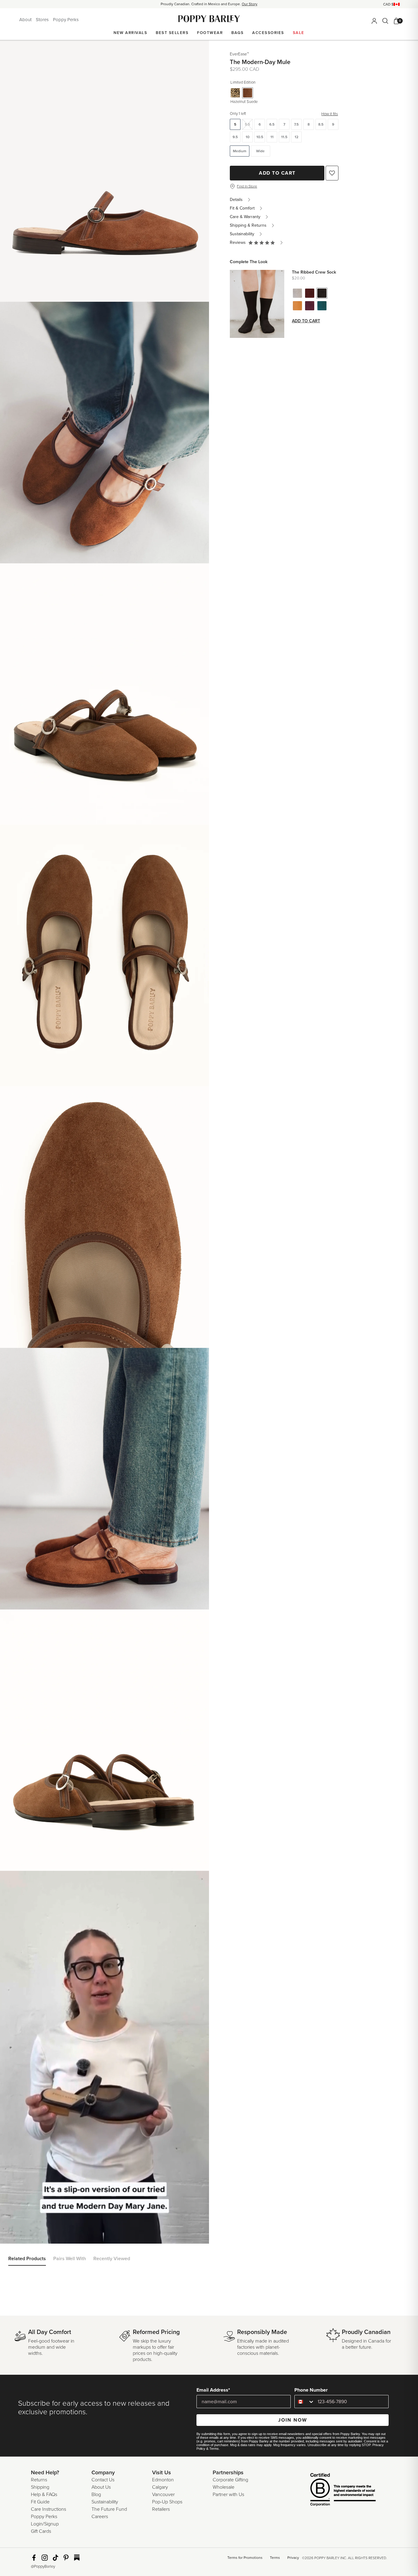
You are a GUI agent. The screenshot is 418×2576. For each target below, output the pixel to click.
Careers (100, 2517)
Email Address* (213, 2390)
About (26, 20)
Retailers (161, 2509)
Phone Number (311, 2390)
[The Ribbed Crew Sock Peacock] (322, 306)
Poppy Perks (66, 20)
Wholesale (224, 2487)
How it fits (330, 114)
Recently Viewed (112, 2259)
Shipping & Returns (248, 225)
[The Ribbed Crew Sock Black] (322, 293)
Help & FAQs (44, 2495)
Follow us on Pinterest (66, 2558)
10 (248, 137)
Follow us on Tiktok (55, 2558)
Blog (96, 2495)
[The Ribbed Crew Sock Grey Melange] (297, 293)
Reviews (239, 242)
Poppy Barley (209, 19)
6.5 (272, 124)
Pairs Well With (70, 2259)
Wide (260, 151)
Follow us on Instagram (45, 2558)
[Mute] (22, 1879)
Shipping (40, 2487)
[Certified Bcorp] (334, 2490)
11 (272, 137)
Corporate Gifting (230, 2480)
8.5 (321, 124)
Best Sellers (172, 33)
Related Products (27, 2259)
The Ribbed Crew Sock (314, 272)
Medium (240, 151)
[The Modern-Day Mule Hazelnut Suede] (248, 93)
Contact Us (103, 2480)
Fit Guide (40, 2502)
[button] (262, 243)
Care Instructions (49, 2509)
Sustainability (242, 234)
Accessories (268, 33)
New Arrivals (130, 33)
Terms (214, 2449)
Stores (43, 20)
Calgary (160, 2487)
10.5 (260, 137)
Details (236, 200)
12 (297, 137)
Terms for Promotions (245, 2558)
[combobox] (305, 2402)
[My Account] (374, 21)
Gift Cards (41, 2531)
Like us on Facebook (34, 2558)
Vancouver (163, 2495)
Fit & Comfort (242, 208)
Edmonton (163, 2480)
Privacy (293, 2558)
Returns (39, 2480)
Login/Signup (45, 2524)
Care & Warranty (245, 217)
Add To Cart (277, 173)
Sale (299, 33)
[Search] (385, 21)
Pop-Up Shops (167, 2502)
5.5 (247, 124)
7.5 (296, 124)
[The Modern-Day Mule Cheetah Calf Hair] (235, 93)
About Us (101, 2487)
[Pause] (9, 1879)
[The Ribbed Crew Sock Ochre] (297, 306)
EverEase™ (239, 54)
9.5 (235, 137)
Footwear (210, 33)
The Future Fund (109, 2509)
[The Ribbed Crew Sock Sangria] (310, 293)
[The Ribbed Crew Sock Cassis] (310, 306)
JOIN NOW (293, 2420)
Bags (237, 33)
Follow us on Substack (77, 2558)
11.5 (284, 137)
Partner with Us (228, 2495)
